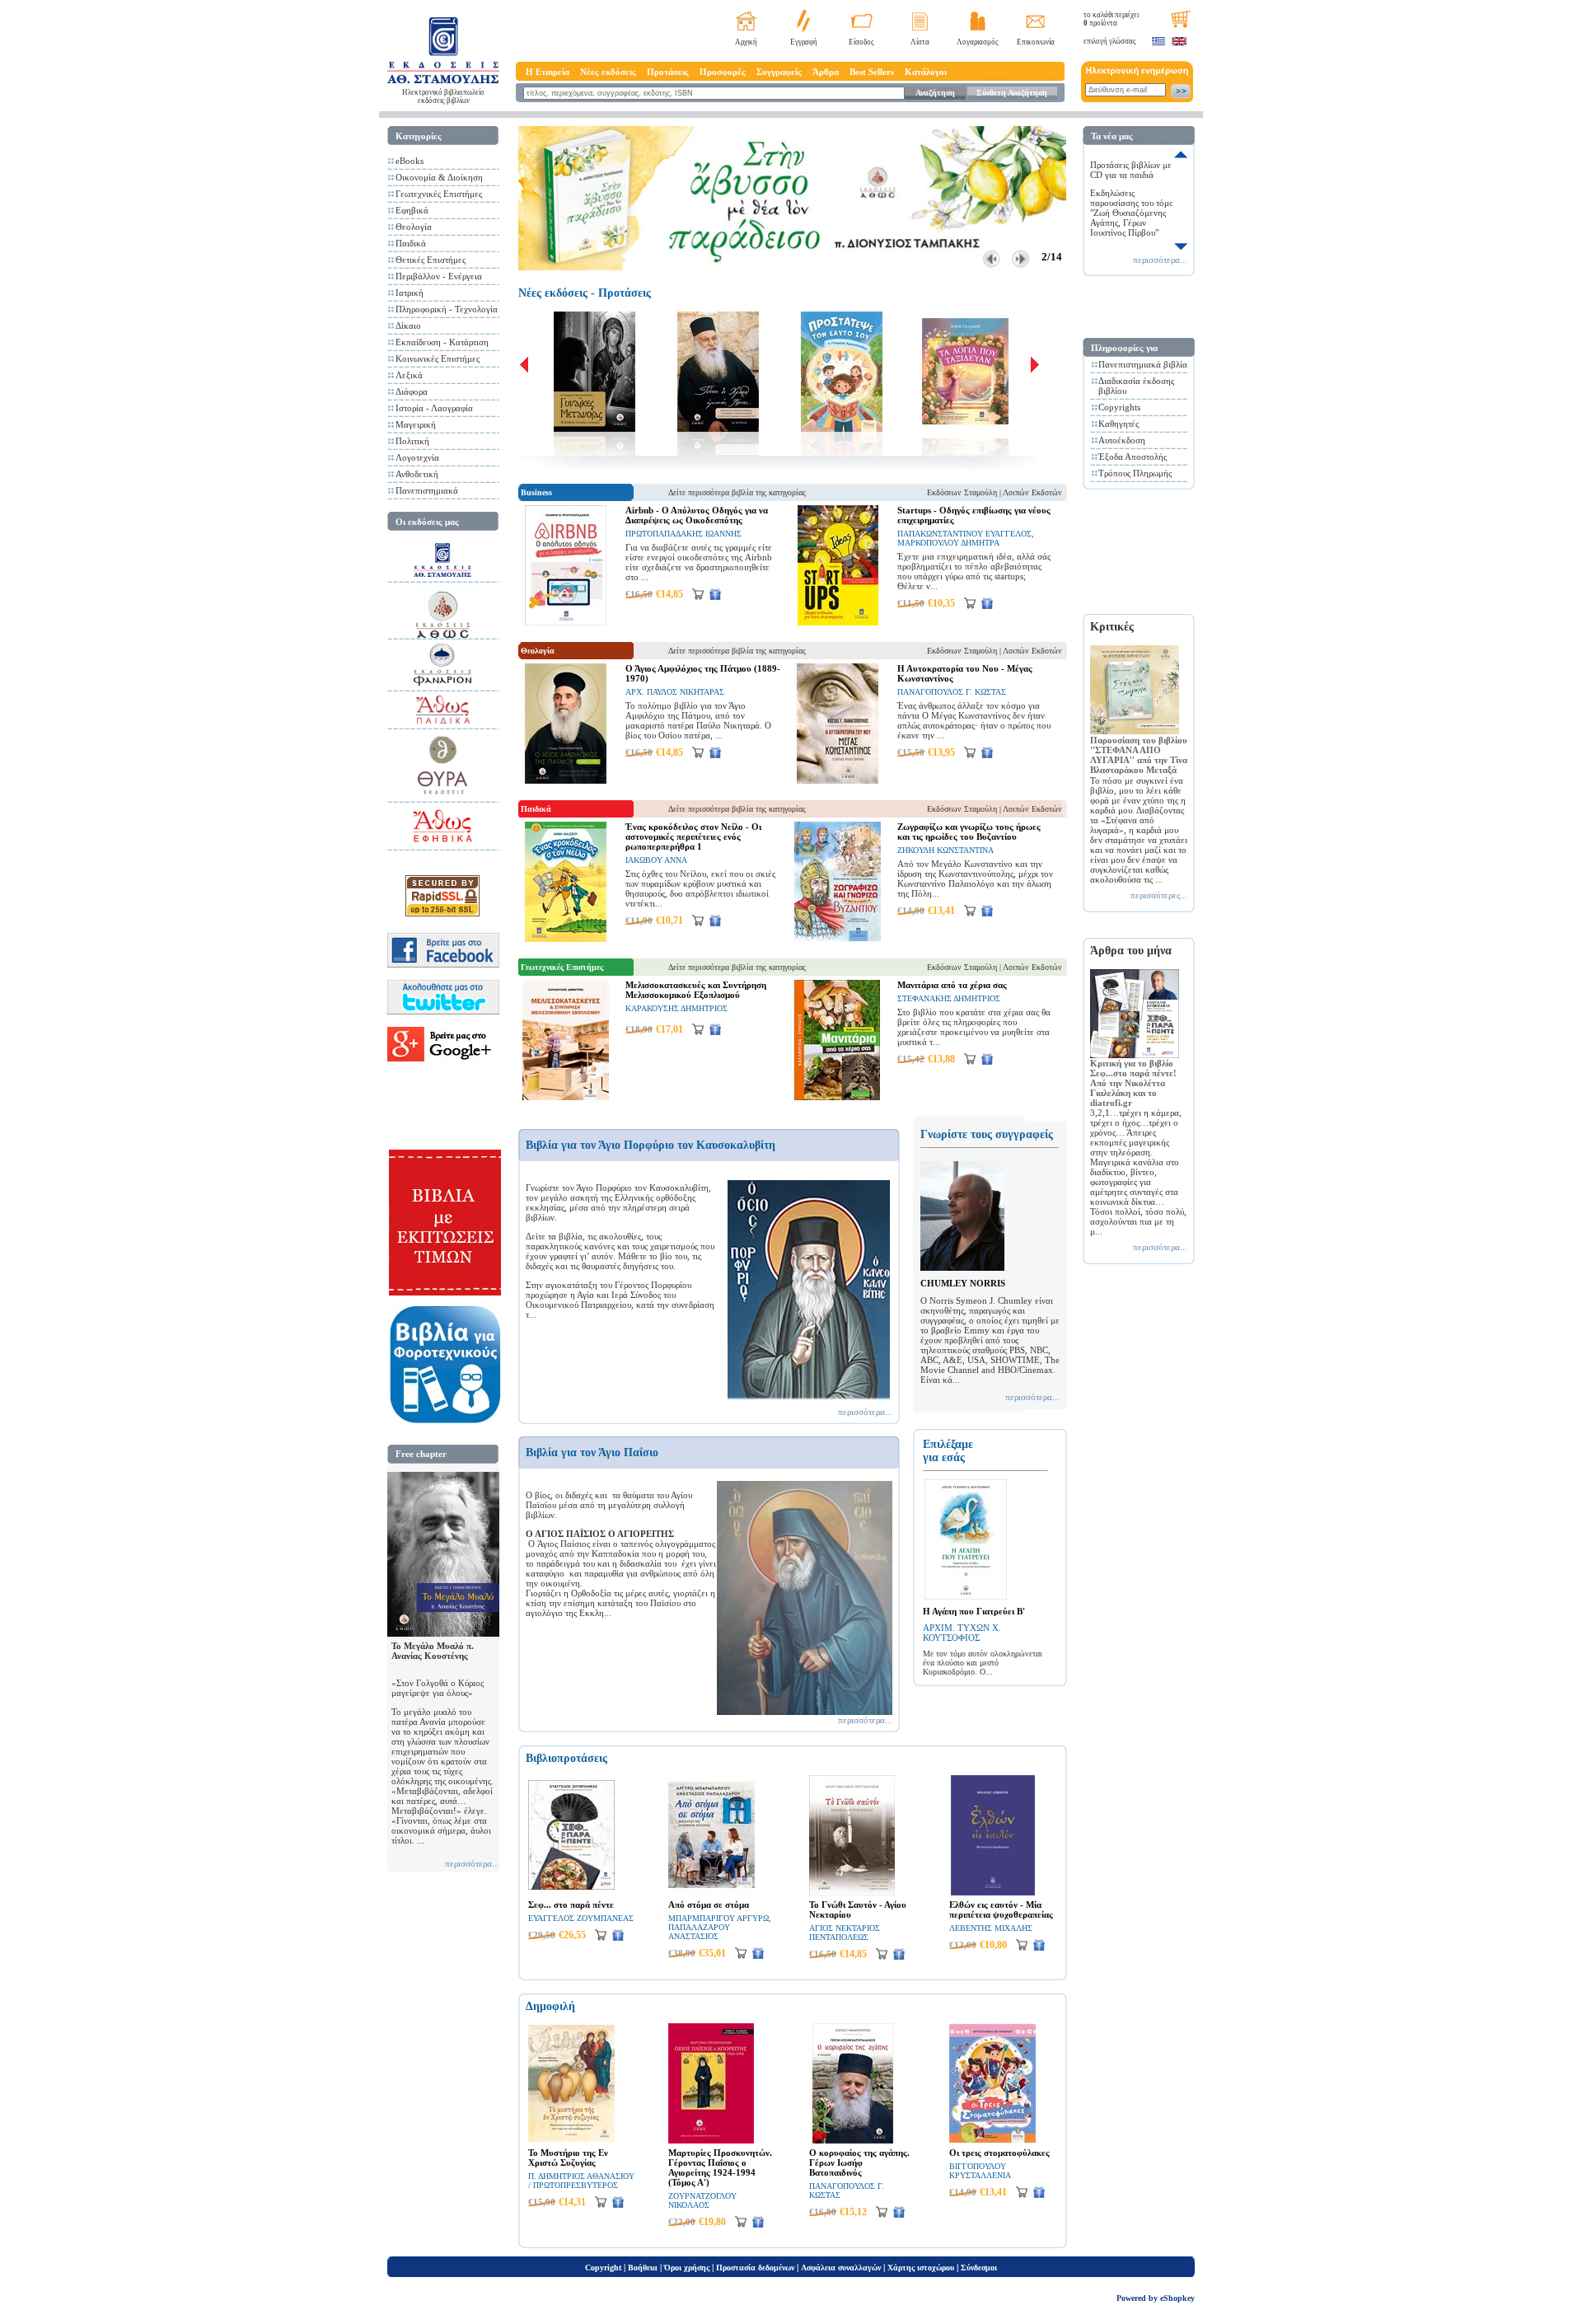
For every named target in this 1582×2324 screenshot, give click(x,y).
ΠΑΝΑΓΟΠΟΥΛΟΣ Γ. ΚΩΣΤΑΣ (952, 692)
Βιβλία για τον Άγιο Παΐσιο (592, 1452)
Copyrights (1119, 407)
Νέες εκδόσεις (608, 72)
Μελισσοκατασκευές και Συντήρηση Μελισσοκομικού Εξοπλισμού (696, 990)
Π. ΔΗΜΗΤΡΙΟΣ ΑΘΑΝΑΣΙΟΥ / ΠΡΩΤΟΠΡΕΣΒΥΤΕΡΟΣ (581, 2181)
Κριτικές (1112, 627)
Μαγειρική (416, 424)
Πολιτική (412, 441)
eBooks (410, 161)
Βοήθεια (643, 2268)
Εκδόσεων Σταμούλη (962, 492)
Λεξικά (409, 375)
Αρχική (746, 42)
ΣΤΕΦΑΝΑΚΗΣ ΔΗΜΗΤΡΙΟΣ (949, 998)
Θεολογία (414, 227)
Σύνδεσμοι (979, 2268)
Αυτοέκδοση (1122, 440)
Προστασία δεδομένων (755, 2268)
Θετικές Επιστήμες (431, 260)
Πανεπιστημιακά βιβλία (1143, 364)
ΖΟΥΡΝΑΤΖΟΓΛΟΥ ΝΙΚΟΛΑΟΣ (702, 2200)
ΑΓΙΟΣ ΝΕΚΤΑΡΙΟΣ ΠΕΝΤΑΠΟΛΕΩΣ (845, 1933)
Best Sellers (872, 72)
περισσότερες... (1159, 895)
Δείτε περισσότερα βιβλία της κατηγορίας (737, 492)
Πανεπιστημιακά (427, 490)
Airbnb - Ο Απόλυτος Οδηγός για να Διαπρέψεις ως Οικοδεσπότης (697, 515)
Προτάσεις (668, 72)
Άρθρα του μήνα (1131, 951)
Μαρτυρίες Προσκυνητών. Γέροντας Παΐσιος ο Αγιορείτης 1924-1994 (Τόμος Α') (720, 2167)
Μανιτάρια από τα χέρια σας (952, 985)
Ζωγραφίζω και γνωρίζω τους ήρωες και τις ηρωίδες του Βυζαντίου (969, 832)
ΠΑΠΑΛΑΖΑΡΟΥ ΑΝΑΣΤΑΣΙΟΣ (699, 1932)
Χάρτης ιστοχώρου (921, 2268)
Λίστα (920, 42)
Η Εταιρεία (548, 72)
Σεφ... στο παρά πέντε (571, 1905)
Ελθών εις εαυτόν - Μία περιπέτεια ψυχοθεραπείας (1001, 1909)
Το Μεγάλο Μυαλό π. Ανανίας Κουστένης (433, 1651)
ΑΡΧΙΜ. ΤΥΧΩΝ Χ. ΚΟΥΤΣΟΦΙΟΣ (962, 1633)
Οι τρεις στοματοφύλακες (999, 2153)
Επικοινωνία (1036, 42)
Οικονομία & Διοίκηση (439, 177)
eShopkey (1177, 2298)
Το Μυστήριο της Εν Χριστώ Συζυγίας (568, 2158)
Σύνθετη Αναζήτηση (1012, 93)
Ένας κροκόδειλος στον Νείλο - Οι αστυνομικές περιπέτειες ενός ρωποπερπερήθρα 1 (693, 836)
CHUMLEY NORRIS (963, 1283)
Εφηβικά (412, 210)
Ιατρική (410, 293)
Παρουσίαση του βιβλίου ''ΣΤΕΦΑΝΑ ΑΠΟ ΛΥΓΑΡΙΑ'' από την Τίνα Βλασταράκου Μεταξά (1139, 755)
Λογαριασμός (978, 42)
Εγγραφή (804, 42)
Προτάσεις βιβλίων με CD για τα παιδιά (1131, 170)
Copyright (603, 2268)
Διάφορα (412, 391)
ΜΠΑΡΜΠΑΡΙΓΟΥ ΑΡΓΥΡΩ (718, 1918)
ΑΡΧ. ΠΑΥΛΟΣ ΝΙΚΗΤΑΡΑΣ (675, 692)
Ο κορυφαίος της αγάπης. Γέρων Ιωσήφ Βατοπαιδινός (859, 2162)
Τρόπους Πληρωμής (1135, 473)
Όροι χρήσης (687, 2268)
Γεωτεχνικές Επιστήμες (439, 194)
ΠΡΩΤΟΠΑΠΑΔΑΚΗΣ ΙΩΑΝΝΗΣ (683, 534)
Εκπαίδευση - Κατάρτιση (442, 342)
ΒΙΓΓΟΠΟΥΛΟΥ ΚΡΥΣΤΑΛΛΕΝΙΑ (980, 2171)
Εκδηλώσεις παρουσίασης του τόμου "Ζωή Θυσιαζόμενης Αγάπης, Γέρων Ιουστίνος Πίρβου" (1134, 213)
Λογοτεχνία (417, 457)
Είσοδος (861, 42)
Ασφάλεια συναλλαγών (841, 2268)
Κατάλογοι (926, 72)
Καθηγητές (1119, 424)
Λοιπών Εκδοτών (1032, 492)
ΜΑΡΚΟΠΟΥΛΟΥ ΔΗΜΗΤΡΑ (948, 543)
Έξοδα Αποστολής (1133, 457)
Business (536, 492)
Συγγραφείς (779, 72)
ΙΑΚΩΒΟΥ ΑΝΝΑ (656, 860)
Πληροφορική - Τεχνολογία (447, 309)
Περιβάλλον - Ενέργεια (439, 276)
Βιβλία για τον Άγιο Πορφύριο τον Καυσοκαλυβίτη (651, 1145)
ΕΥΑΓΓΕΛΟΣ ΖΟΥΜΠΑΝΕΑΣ (581, 1918)
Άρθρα (826, 72)
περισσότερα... (472, 1863)
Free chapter (421, 1454)
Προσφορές (723, 72)
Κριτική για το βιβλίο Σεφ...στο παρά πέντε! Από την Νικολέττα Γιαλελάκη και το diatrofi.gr (1133, 1083)
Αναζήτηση (935, 93)
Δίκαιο (408, 326)
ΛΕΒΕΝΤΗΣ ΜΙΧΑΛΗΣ (991, 1928)
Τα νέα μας (1112, 136)
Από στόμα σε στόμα (709, 1905)
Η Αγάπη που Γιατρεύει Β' (974, 1611)
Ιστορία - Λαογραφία (434, 408)
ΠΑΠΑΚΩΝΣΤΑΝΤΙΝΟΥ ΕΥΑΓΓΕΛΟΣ (964, 534)
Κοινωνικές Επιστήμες (438, 358)
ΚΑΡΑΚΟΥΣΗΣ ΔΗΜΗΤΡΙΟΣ (676, 1008)
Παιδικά (411, 243)
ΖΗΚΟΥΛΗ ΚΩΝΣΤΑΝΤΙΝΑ (945, 850)
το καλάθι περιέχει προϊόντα (1111, 19)
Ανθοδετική (417, 474)
